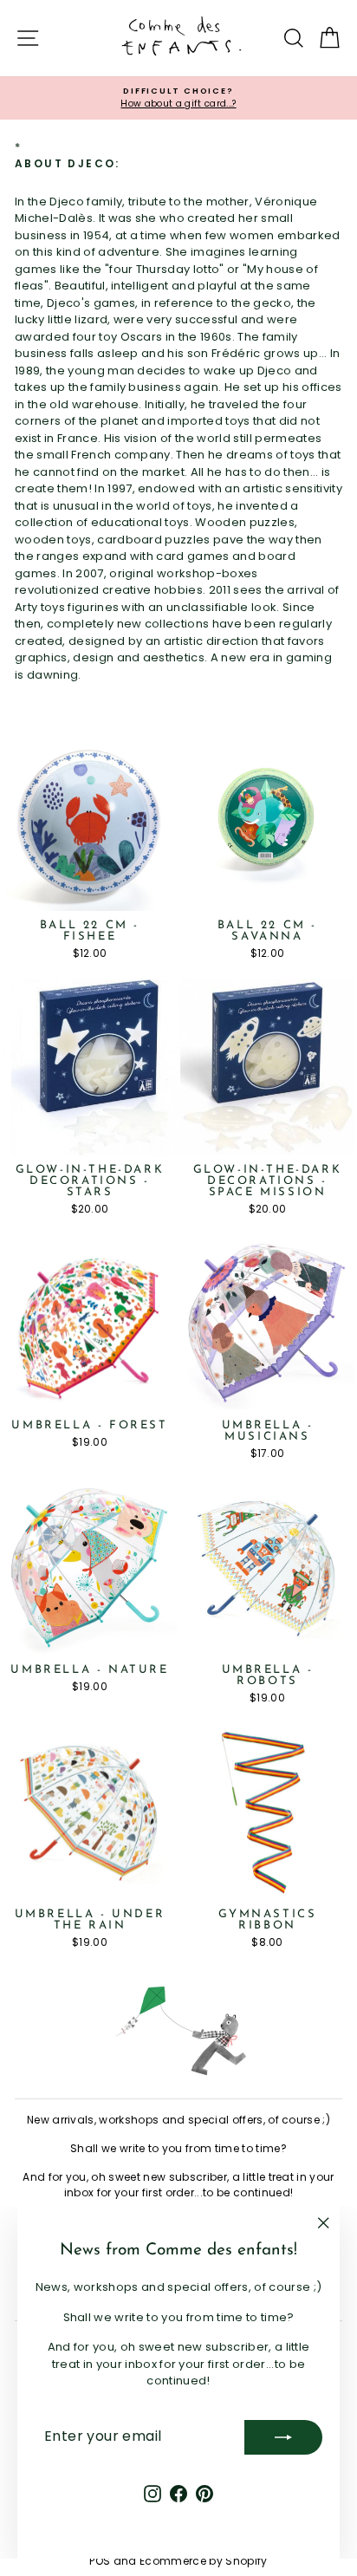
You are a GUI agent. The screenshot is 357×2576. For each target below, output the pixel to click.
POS (100, 2561)
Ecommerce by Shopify (204, 2561)
